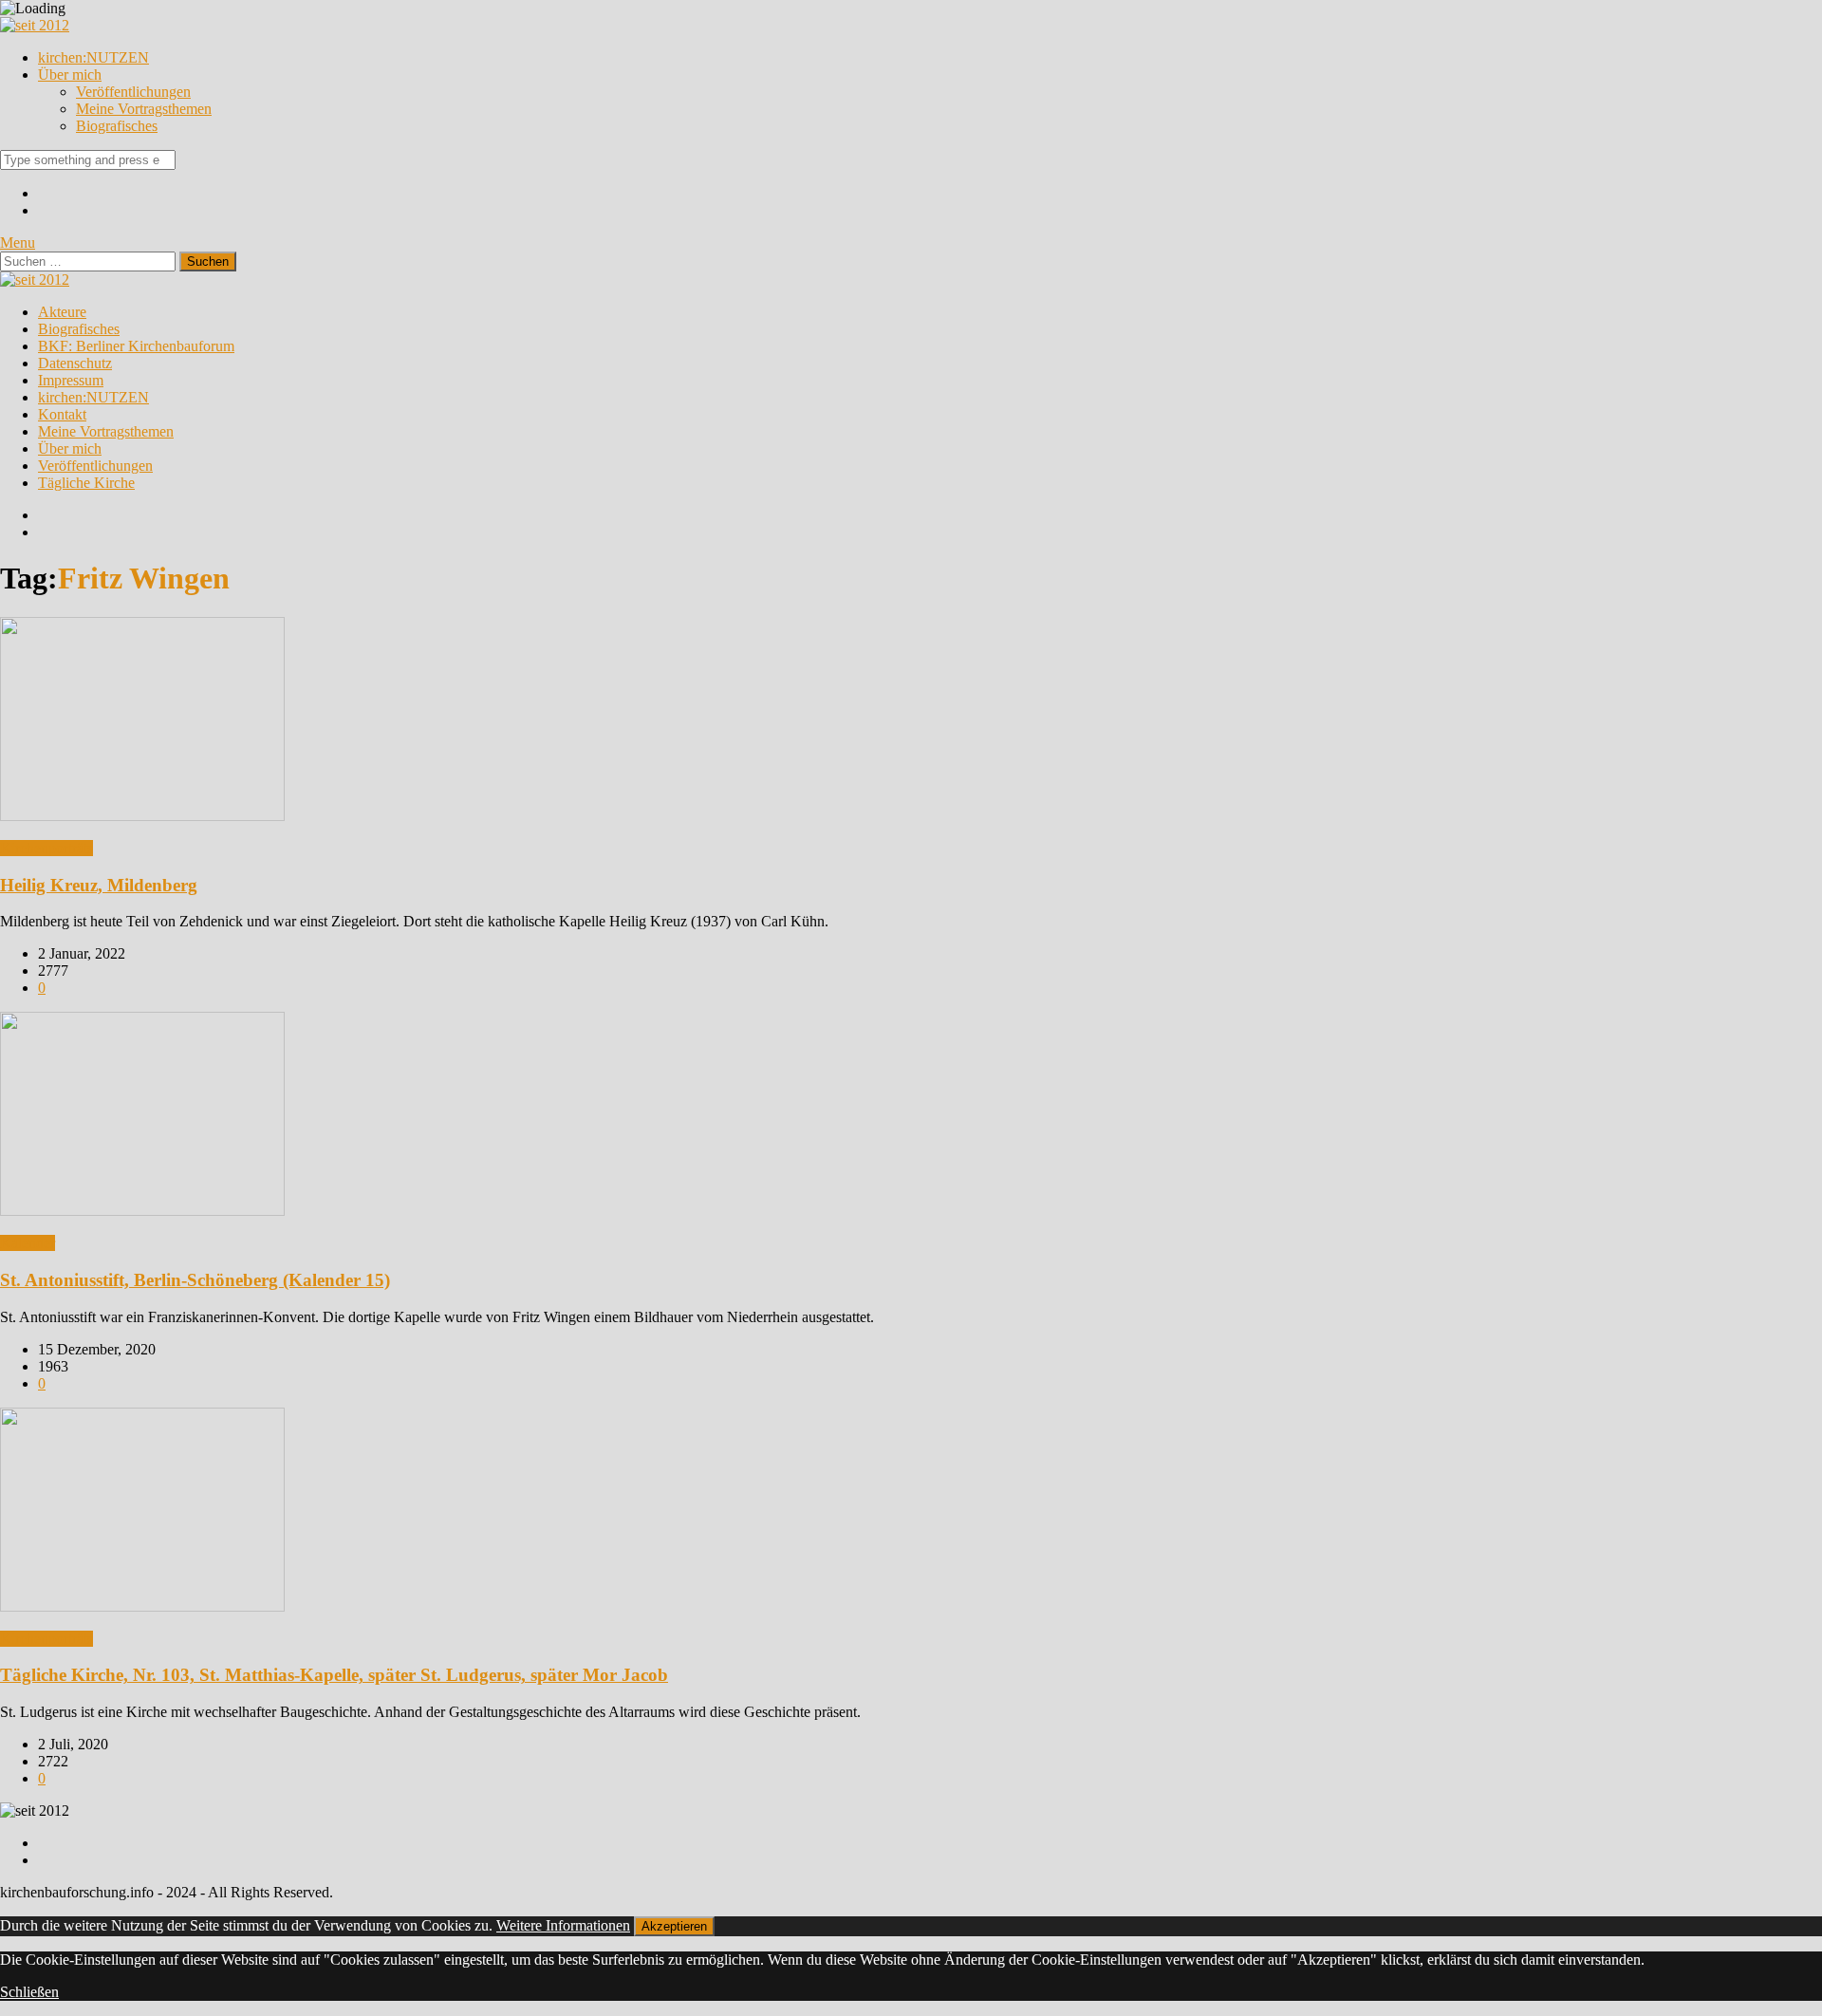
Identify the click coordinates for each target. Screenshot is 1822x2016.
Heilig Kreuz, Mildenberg (99, 885)
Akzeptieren (674, 1926)
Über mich (70, 75)
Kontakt (62, 414)
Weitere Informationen (563, 1925)
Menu (18, 243)
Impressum (71, 380)
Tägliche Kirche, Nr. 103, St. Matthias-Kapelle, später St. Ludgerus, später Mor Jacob (334, 1675)
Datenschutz (75, 363)
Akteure (62, 312)
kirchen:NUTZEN (93, 57)
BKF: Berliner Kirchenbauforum (136, 346)
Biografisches (117, 126)
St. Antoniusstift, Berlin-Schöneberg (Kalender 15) (195, 1280)
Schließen (29, 1992)
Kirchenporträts (46, 848)
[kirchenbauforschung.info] (35, 25)
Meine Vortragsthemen (144, 109)
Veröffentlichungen (133, 92)
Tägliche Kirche (86, 483)
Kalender (28, 1243)
